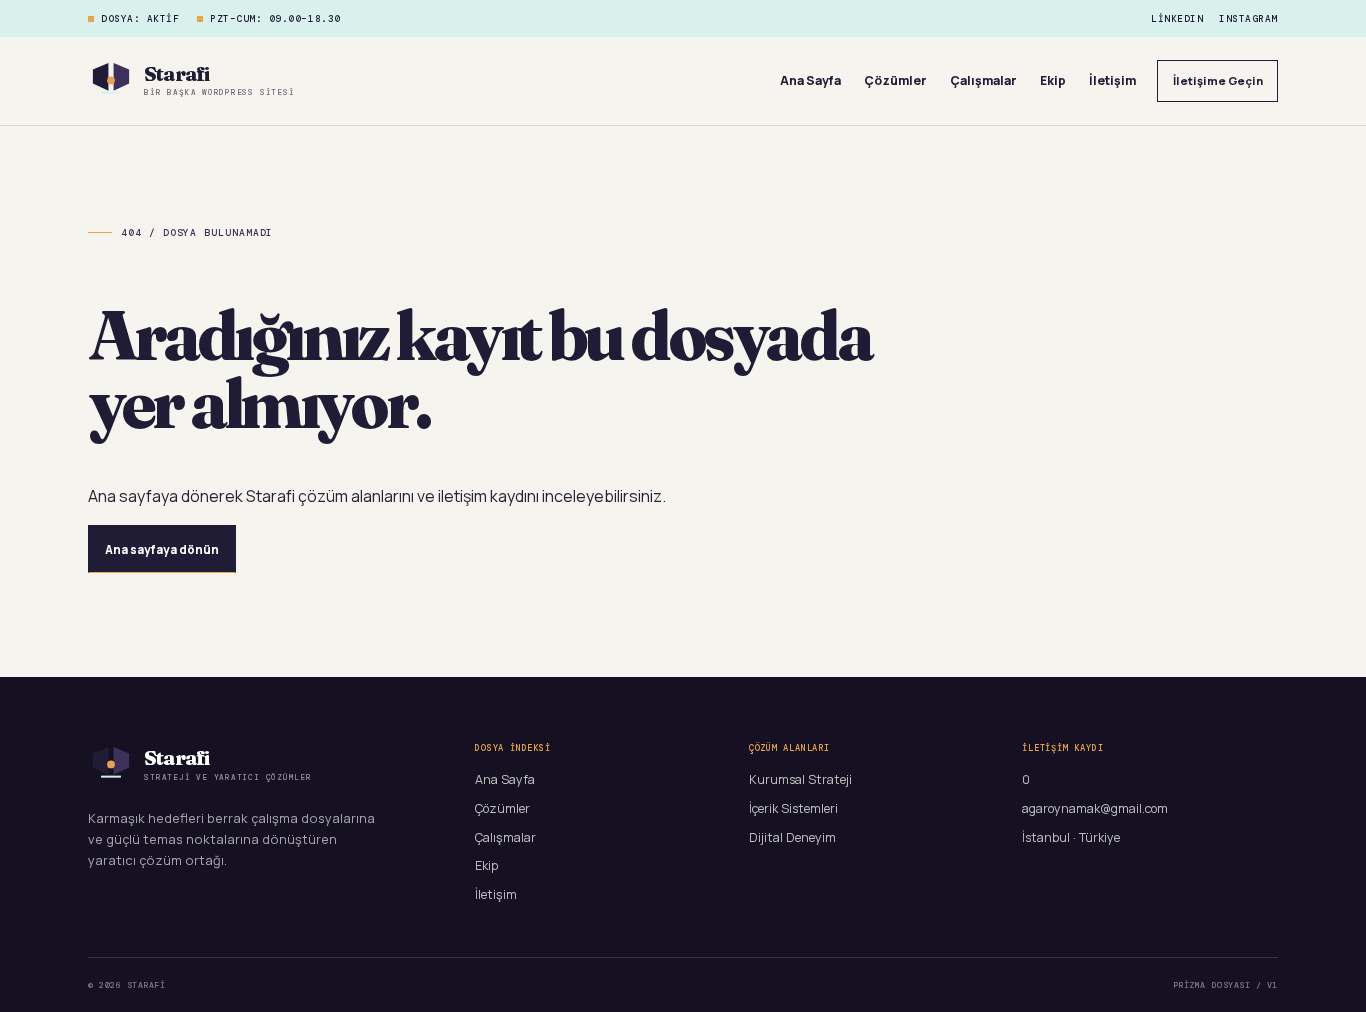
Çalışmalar (983, 80)
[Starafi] (111, 81)
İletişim (1112, 80)
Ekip (1053, 80)
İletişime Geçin (1218, 80)
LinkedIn (1177, 19)
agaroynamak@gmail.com (1095, 808)
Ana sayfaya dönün (162, 549)
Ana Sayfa (810, 80)
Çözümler (895, 80)
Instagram (1248, 19)
